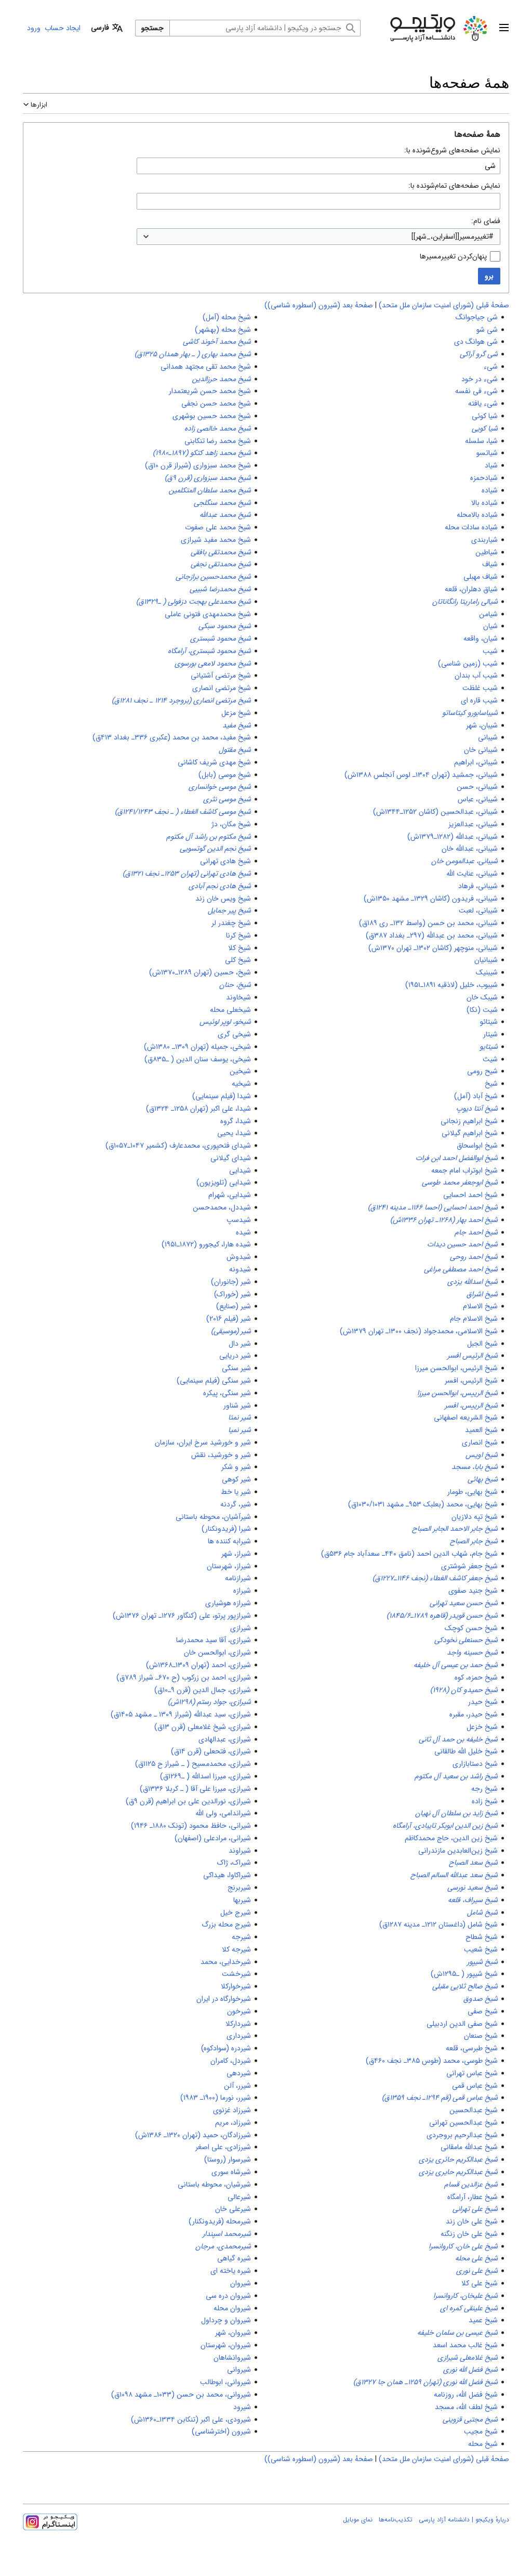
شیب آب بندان (476, 675)
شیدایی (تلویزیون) (224, 1182)
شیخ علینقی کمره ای (469, 2308)
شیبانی (488, 737)
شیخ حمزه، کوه (476, 1677)
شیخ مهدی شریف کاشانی (214, 762)
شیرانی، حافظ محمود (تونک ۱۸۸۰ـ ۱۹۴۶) (191, 1826)
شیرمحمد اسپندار (227, 2234)
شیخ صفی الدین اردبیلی (462, 2024)
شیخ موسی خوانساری (220, 787)
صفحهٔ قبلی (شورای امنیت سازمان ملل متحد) (444, 305)
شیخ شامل (482, 1913)
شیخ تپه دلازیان (475, 1517)
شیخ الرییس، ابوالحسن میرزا (457, 1393)
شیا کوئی (485, 416)
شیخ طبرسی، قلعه (472, 2048)
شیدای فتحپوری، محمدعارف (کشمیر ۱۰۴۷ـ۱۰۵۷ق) (178, 1146)
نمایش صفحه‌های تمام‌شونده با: (454, 186)
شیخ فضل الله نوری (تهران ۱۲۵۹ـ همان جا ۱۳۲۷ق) (425, 2382)
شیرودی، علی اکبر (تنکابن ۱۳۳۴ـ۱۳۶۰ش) (191, 2419)
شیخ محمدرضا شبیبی (220, 589)
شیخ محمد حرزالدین (222, 379)
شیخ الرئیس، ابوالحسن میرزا (456, 1368)
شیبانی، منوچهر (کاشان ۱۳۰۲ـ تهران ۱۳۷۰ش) (433, 948)
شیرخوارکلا (236, 1986)
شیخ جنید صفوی (473, 1591)
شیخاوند (238, 997)
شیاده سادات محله (471, 527)
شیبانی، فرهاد (478, 886)
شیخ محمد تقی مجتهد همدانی (206, 367)
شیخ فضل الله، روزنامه (466, 2395)
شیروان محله (232, 2308)
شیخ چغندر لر (231, 923)
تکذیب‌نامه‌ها (396, 2520)
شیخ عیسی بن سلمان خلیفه (457, 2333)
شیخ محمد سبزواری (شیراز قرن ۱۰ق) (198, 465)
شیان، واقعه (481, 639)
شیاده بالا (484, 503)
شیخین (240, 1071)
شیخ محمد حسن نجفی (216, 404)
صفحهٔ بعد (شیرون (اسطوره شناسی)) (319, 305)
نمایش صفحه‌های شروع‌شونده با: (452, 150)
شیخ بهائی (483, 1479)
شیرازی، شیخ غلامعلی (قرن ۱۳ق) (203, 1727)
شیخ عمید (483, 2320)
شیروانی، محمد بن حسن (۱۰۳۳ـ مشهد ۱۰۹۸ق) (181, 2395)
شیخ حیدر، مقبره (474, 1714)
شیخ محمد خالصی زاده (218, 428)
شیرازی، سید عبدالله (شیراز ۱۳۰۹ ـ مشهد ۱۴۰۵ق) (181, 1714)
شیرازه (242, 1591)
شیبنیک (487, 972)
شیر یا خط (236, 1492)
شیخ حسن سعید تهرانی (464, 1603)
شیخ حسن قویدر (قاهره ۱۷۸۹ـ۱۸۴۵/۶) (442, 1616)
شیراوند (240, 1851)
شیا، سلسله (481, 441)
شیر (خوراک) (232, 1294)
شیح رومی (482, 1071)
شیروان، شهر (233, 2333)
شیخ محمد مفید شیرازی (216, 540)
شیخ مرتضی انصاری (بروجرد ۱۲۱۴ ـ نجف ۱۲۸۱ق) (181, 700)
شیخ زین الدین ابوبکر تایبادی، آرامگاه (445, 1826)
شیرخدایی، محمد (226, 1962)
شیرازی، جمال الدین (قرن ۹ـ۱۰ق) (203, 1690)
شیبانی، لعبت (478, 910)
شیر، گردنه (236, 1504)
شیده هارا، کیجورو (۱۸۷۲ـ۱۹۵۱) (206, 1244)
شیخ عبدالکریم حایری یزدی (458, 2172)
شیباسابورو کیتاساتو (470, 713)
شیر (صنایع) (234, 1306)
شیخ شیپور (482, 1962)
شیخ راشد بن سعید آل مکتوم (456, 1776)
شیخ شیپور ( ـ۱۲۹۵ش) (464, 1974)
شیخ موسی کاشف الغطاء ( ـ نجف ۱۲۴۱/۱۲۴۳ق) (183, 812)
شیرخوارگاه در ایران (224, 1999)
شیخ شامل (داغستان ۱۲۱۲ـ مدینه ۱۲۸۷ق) (438, 1924)
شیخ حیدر (483, 1702)
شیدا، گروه (236, 1121)
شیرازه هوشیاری (228, 1603)
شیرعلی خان (233, 2209)
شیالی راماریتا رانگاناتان (465, 602)
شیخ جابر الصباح (474, 1541)
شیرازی (241, 1628)
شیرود (242, 2407)
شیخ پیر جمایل (229, 910)
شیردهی (239, 2073)
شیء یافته (483, 404)
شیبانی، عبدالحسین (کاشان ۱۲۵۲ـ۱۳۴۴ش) (435, 812)
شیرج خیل (236, 1913)
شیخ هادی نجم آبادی (220, 886)
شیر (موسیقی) (231, 1331)
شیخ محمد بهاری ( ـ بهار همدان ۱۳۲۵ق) (193, 354)
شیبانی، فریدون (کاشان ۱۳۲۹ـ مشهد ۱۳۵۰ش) (431, 899)
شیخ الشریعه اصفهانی (466, 1417)
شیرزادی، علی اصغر (223, 2147)
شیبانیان (486, 960)
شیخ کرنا (238, 935)
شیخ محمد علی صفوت (218, 527)
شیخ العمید (481, 1430)
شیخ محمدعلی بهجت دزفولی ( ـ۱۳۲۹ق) (194, 602)
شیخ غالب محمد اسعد (465, 2345)
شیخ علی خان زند (472, 2221)
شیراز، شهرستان (229, 1566)
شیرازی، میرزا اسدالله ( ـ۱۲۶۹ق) (205, 1776)
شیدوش (239, 1257)
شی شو (487, 330)
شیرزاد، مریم (233, 2123)
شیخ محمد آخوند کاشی (217, 342)
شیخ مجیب (481, 2431)
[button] (504, 28)
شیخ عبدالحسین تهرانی (463, 2123)
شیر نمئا (240, 1417)
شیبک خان (482, 997)
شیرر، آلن (237, 2086)
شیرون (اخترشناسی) (221, 2431)
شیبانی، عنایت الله (472, 874)
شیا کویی (485, 428)
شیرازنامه (238, 1578)
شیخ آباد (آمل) (476, 1096)
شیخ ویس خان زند (223, 899)
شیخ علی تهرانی (475, 2209)
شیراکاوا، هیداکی (227, 1875)
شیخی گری (234, 1034)
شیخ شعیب (481, 1949)
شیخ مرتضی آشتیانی (221, 675)
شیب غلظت (480, 688)
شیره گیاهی (234, 2258)
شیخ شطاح (482, 1937)
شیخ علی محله (476, 2258)
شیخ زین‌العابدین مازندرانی (458, 1851)
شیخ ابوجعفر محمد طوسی (460, 1182)
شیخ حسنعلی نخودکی (466, 1640)
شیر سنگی (236, 1368)
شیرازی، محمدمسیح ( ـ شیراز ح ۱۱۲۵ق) (193, 1764)
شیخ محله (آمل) (227, 317)
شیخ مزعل (236, 713)
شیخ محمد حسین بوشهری (212, 416)
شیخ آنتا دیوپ (477, 1109)
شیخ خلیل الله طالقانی (466, 1751)
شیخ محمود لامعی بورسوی (213, 663)
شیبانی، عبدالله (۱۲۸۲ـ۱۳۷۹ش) (453, 837)
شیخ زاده (485, 1801)
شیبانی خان (481, 750)
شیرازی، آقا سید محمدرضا (214, 1640)
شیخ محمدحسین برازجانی (213, 577)
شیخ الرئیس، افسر (471, 1381)
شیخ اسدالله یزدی (473, 1282)
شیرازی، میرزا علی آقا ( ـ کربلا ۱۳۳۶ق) (195, 1789)
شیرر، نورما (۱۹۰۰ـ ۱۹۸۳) (216, 2098)
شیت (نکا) (482, 1010)
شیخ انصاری (480, 1442)
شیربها (242, 1900)
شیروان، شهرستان (226, 2345)
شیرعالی (239, 2197)
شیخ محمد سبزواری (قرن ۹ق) (208, 478)
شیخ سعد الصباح (473, 1863)
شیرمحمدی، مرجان (223, 2246)
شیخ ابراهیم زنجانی (469, 1121)
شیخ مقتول (235, 750)
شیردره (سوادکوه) (226, 2048)
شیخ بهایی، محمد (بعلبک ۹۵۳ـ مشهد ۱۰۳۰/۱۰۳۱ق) (423, 1504)
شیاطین (487, 552)
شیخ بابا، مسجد (475, 1467)
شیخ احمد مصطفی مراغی (461, 1269)
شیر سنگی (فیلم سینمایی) (214, 1381)
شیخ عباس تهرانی (472, 2073)
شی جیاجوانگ (477, 317)
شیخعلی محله (230, 1010)
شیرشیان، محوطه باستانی (214, 2184)
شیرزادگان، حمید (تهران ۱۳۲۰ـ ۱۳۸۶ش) (193, 2135)
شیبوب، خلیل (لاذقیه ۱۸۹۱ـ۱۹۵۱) (451, 985)
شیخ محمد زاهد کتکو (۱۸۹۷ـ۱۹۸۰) (202, 453)
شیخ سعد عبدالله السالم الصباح (454, 1875)
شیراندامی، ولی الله (223, 1813)
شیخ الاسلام (480, 1306)
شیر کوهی (236, 1479)
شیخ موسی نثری (227, 799)
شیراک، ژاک (234, 1863)
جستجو (152, 28)
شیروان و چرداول (226, 2320)
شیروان (241, 2283)
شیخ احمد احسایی (470, 1195)
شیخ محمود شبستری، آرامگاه (209, 651)
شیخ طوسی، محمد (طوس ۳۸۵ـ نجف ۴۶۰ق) (432, 2061)
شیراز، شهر (236, 1554)
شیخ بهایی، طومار (473, 1492)
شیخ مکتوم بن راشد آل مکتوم (209, 837)
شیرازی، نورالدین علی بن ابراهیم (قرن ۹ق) (188, 1801)
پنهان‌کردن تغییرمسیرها (453, 256)
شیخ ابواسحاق (477, 1146)
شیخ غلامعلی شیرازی (468, 2358)
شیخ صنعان (481, 2036)
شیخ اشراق (482, 1294)
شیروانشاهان (232, 2358)
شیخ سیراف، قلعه (473, 1900)
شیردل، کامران (231, 2061)
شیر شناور (237, 1406)
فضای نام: (486, 221)
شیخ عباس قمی (475, 2086)
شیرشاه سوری (231, 2172)
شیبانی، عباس (478, 799)
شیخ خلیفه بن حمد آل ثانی (458, 1739)
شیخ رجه (484, 1789)
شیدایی (240, 1170)
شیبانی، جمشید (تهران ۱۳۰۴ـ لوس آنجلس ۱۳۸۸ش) (421, 775)
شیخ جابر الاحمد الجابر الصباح (455, 1529)
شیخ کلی (238, 960)
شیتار (490, 1034)
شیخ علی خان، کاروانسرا (463, 2246)
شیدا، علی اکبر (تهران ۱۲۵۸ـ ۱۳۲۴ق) (198, 1109)
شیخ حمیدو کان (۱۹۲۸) (464, 1690)
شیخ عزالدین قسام (471, 2184)
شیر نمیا (240, 1430)
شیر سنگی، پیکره (227, 1393)
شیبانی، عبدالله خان (470, 849)
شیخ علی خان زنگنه (469, 2234)
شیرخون (239, 2011)
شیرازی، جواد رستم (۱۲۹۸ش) (209, 1702)
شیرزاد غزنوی (232, 2110)
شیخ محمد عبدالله (225, 515)
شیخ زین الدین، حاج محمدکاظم (451, 1838)
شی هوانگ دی (476, 342)
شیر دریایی (235, 1356)
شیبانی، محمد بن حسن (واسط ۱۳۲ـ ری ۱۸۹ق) (428, 923)
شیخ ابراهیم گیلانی (470, 1133)
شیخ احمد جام (476, 1232)
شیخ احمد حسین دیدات (462, 1244)
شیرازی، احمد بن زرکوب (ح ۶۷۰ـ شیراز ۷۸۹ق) (184, 1677)
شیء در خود (480, 379)
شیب (490, 651)
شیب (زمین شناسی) (468, 663)
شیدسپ (239, 1220)
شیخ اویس (482, 1455)
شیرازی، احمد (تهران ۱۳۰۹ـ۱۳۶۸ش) (198, 1665)
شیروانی (239, 2370)
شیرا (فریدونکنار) (226, 1529)
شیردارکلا (238, 2024)
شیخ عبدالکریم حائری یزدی (458, 2159)
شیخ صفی (483, 2011)
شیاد (491, 465)
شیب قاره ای (479, 700)
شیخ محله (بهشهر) (223, 330)
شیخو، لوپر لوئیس (225, 1022)
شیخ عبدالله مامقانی (469, 2147)
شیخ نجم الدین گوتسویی (215, 849)
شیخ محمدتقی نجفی (221, 564)
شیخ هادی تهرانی (225, 861)
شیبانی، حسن (477, 787)
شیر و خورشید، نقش (221, 1455)
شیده (243, 1232)
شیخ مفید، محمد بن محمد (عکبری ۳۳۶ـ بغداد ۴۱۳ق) (172, 737)
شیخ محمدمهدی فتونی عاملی (208, 614)
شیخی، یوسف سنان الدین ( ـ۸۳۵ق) (198, 1059)
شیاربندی (484, 540)
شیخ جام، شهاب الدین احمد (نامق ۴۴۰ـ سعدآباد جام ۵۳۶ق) (409, 1554)
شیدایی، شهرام (230, 1195)
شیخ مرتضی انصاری (222, 688)
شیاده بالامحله (477, 515)
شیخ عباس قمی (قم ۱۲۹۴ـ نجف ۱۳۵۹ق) (440, 2098)
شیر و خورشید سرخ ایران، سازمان (203, 1442)
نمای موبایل (358, 2520)
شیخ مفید (237, 725)
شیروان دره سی (228, 2296)
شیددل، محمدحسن (222, 1207)
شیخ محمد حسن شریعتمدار (210, 391)
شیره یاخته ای (231, 2271)
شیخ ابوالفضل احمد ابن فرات (457, 1158)
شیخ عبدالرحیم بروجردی (462, 2135)
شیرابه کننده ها (229, 1541)
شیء (491, 367)
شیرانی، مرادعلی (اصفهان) (213, 1838)
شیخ (491, 1084)
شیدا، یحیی (234, 1133)
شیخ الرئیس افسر (473, 1356)
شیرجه (241, 1937)
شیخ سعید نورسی (473, 1888)
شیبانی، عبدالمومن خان (464, 861)
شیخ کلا (240, 948)
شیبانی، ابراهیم (476, 762)
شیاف (490, 564)
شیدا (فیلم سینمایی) (222, 1096)
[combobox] (318, 237)
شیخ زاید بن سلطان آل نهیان (456, 1813)
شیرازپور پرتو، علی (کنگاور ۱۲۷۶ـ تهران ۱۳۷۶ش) (182, 1616)
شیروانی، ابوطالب (225, 2382)
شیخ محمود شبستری (221, 639)
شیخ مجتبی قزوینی (470, 2419)
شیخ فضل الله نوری (470, 2370)
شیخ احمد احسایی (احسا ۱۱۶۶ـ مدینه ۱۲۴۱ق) (433, 1207)
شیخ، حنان (235, 985)
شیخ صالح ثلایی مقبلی (465, 1986)
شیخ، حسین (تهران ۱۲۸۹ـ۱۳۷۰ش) (200, 972)
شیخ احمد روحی (474, 1257)
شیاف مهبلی (481, 577)
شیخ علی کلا (480, 2283)
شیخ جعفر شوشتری (469, 1566)
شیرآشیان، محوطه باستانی (213, 1517)
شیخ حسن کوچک (471, 1628)
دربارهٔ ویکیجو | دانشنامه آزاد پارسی (464, 2520)
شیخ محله (483, 2444)
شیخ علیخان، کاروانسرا (465, 2296)
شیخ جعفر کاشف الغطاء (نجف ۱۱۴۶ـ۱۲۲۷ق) (435, 1578)
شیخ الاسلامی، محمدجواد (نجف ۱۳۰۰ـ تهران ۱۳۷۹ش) (419, 1331)
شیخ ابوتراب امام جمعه (464, 1170)
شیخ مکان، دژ (231, 824)
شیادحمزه (484, 478)
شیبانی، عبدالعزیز (473, 824)
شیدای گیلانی (231, 1158)
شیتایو (489, 1047)
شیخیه (241, 1084)
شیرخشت (236, 1974)
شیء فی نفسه (476, 391)
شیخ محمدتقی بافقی (221, 552)
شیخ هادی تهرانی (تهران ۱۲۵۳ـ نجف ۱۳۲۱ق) (187, 874)
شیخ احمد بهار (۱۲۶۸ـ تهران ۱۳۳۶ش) (444, 1220)
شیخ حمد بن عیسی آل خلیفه (456, 1665)
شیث (490, 1059)
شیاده (490, 490)
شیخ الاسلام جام (474, 1319)
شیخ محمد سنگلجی (222, 503)
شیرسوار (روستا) (228, 2159)
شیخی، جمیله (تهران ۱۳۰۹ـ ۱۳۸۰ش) (197, 1047)
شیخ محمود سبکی (225, 626)
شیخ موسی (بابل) (225, 775)
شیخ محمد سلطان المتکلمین (210, 490)
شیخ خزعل (482, 1727)
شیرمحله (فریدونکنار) (220, 2221)
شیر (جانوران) (231, 1282)
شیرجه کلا (236, 1949)
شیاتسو (487, 453)
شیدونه (240, 1269)
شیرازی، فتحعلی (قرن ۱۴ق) (211, 1751)
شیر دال (240, 1344)
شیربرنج (239, 1888)
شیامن (488, 614)
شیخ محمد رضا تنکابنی (218, 441)
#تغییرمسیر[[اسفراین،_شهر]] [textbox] (453, 237)
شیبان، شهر (482, 725)
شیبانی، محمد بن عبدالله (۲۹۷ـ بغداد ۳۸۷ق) (432, 935)
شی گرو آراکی (479, 354)
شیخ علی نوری (477, 2271)
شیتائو (489, 1022)
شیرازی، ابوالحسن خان (217, 1653)
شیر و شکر (236, 1467)
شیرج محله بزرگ (226, 1924)
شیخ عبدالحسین (474, 2110)
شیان (490, 626)
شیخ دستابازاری (475, 1764)
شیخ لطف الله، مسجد (466, 2407)
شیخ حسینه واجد (472, 1653)
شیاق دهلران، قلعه (471, 589)
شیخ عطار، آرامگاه (473, 2197)
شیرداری (239, 2036)
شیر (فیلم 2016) (229, 1319)
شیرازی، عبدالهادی (225, 1739)
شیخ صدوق (481, 1999)
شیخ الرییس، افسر (471, 1406)
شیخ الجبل (482, 1344)
